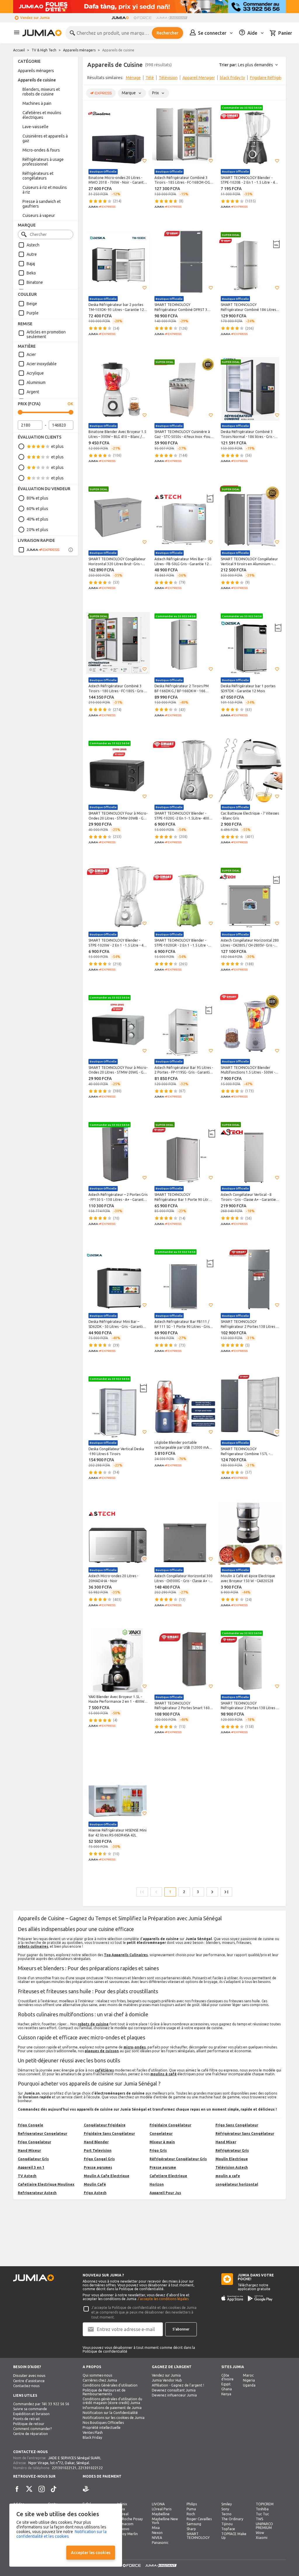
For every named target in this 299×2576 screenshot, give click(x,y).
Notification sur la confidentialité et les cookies (61, 2534)
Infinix (122, 2504)
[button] (145, 161)
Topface (228, 2529)
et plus (57, 446)
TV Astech (27, 2176)
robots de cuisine (93, 2024)
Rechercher (167, 33)
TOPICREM (265, 2504)
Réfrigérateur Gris (232, 2150)
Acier (31, 354)
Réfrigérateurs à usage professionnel (43, 162)
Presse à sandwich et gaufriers (42, 204)
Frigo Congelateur (34, 2142)
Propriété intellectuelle (102, 2428)
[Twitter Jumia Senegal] (29, 2489)
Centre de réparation (31, 2434)
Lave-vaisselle (35, 127)
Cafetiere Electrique (168, 2176)
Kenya (226, 2394)
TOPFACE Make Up (234, 2536)
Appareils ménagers (79, 50)
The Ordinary (232, 2519)
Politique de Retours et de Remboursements (104, 2392)
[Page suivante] (212, 1892)
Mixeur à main (162, 2142)
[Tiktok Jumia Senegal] (54, 2489)
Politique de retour (29, 2424)
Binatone (35, 282)
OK (70, 404)
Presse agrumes (98, 2167)
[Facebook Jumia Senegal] (17, 2489)
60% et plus (37, 509)
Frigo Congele (31, 2125)
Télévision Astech (232, 2167)
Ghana (227, 2389)
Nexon (157, 2533)
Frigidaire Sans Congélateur (109, 2134)
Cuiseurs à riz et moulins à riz (45, 190)
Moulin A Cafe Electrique (107, 2176)
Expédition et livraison (31, 2414)
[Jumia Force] (142, 18)
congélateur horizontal (237, 2184)
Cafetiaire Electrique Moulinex (46, 2184)
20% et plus (37, 530)
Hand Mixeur (29, 2150)
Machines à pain (37, 103)
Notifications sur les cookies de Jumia (114, 2418)
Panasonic (160, 2543)
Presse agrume (163, 2167)
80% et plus (37, 498)
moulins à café (164, 2074)
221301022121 (64, 2468)
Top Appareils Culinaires (126, 1955)
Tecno (226, 2514)
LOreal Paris (162, 2509)
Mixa (156, 2528)
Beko (31, 273)
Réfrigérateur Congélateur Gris (178, 2159)
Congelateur (161, 2134)
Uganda (249, 2385)
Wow (260, 2533)
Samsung (194, 2524)
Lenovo (123, 2529)
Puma (191, 2509)
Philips (192, 2504)
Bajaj (31, 264)
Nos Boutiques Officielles (103, 2423)
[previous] (91, 79)
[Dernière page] (226, 1892)
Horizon (157, 2184)
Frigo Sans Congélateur (237, 2125)
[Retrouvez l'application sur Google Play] (260, 2298)
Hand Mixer (226, 2142)
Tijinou (227, 2524)
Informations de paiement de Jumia (112, 2408)
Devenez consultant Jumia (174, 2390)
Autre (32, 254)
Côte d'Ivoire (227, 2377)
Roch (191, 2514)
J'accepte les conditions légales (163, 2299)
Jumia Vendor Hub (167, 2380)
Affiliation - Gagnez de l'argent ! (178, 2385)
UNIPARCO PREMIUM (264, 2526)
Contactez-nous (26, 2386)
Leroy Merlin (127, 2534)
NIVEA (157, 2538)
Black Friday (92, 2437)
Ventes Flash (93, 2432)
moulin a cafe (228, 2176)
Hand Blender (96, 2142)
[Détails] (71, 550)
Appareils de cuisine (37, 80)
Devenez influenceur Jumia (174, 2395)
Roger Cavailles (199, 2519)
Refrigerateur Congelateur (42, 2134)
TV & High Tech (44, 50)
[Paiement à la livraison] (86, 2489)
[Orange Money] (94, 2489)
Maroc (248, 2375)
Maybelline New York (165, 2521)
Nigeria (249, 2380)
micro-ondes (135, 2047)
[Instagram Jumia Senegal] (41, 2489)
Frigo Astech (95, 2193)
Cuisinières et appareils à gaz (45, 138)
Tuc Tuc (262, 2514)
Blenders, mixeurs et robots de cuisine (41, 92)
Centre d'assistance (29, 2381)
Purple (33, 313)
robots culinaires (33, 1946)
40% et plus (37, 519)
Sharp (191, 2529)
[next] (278, 79)
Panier (285, 33)
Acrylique (35, 373)
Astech (33, 245)
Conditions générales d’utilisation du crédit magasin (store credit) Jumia (112, 2401)
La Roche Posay (130, 2519)
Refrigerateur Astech (37, 2193)
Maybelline (161, 2514)
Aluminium (36, 382)
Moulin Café (95, 2184)
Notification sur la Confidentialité (110, 2413)
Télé (150, 78)
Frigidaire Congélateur (170, 2125)
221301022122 (91, 2468)
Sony (225, 2509)
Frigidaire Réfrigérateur (271, 78)
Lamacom (125, 2524)
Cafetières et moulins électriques (42, 115)
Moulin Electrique (232, 2159)
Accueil (19, 50)
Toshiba (262, 2509)
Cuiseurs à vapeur (39, 215)
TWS (259, 2519)
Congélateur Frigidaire (105, 2125)
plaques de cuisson (102, 2051)
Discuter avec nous (29, 2376)
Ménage (133, 78)
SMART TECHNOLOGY (198, 2536)
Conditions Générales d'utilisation (110, 2385)
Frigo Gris (158, 2150)
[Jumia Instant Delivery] (172, 18)
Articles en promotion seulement (46, 334)
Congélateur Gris (33, 2159)
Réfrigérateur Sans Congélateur (245, 2134)
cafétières (104, 2070)
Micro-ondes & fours (41, 150)
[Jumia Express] (39, 550)
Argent (33, 392)
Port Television (98, 2150)
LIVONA (158, 2504)
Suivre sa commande (30, 2409)
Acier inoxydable (42, 364)
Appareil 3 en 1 (31, 2167)
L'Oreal (123, 2514)
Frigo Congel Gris (99, 2159)
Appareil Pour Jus (165, 2193)
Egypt (226, 2384)
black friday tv (232, 78)
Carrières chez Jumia (100, 2380)
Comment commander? (32, 2429)
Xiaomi (262, 2538)
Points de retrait (27, 2419)
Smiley (227, 2504)
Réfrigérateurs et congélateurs (38, 176)
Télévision (168, 78)
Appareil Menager (199, 78)
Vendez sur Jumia (35, 18)
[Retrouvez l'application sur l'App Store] (232, 2298)
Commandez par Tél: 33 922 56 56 (41, 2404)
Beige (32, 304)
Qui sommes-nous (97, 2375)
